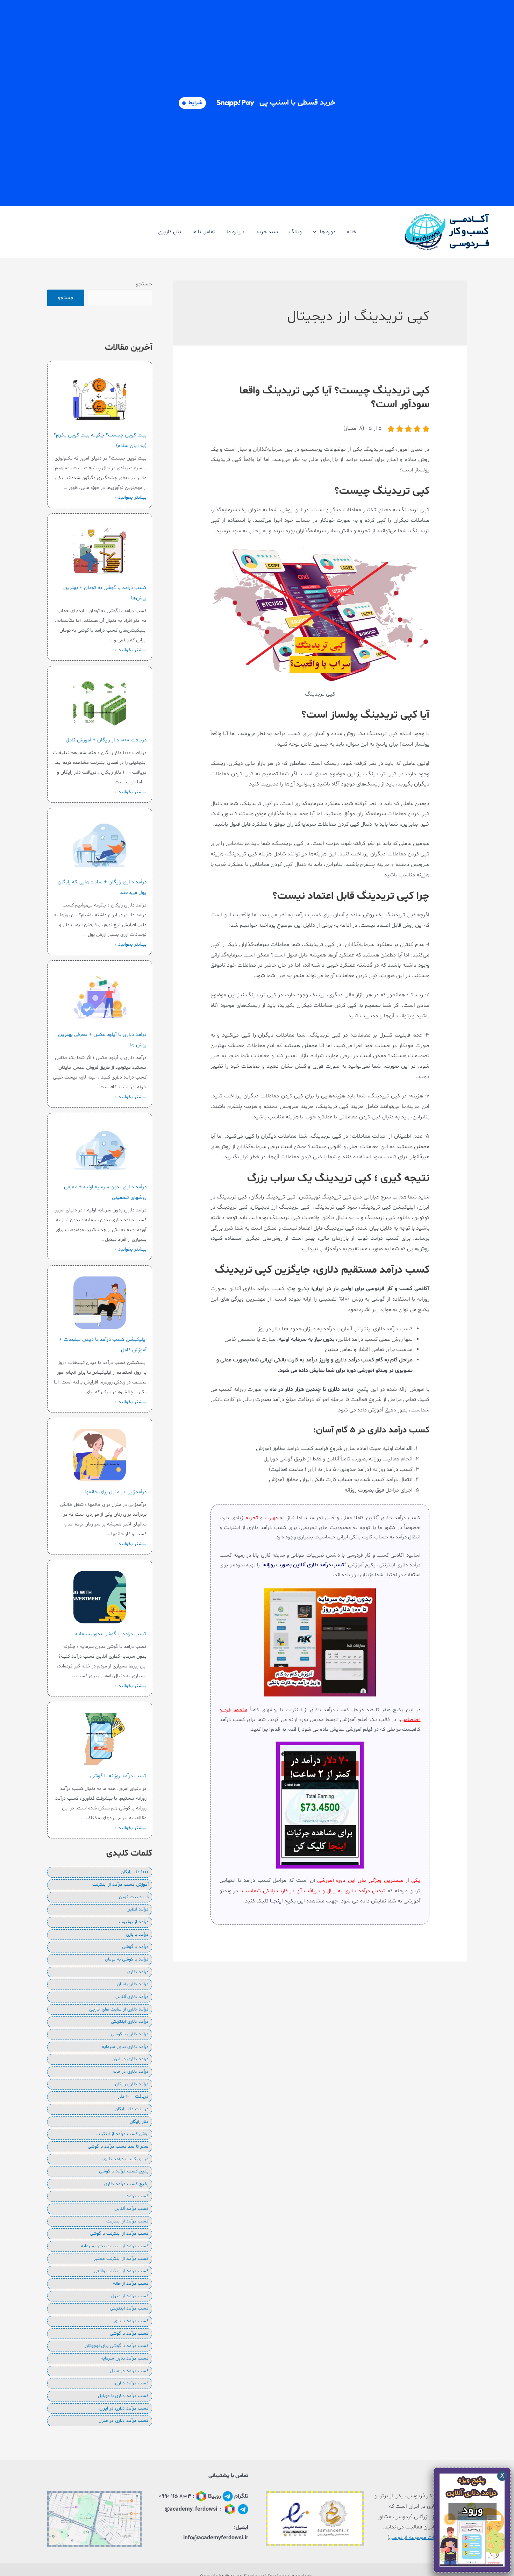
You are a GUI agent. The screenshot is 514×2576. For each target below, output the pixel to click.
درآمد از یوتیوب (134, 1922)
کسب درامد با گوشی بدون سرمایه (111, 1634)
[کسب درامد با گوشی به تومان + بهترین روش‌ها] (100, 551)
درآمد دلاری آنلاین (132, 1997)
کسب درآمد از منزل (130, 2296)
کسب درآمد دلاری (132, 2383)
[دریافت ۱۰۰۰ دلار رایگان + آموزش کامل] (100, 703)
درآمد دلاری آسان (133, 1984)
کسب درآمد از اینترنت (127, 2221)
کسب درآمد (137, 2196)
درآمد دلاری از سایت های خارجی (119, 2009)
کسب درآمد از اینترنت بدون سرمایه (115, 2246)
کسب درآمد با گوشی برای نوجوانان (117, 2346)
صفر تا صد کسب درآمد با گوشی (118, 2147)
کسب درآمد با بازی (131, 2321)
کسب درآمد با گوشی (129, 2334)
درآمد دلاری (138, 1972)
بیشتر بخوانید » (130, 497)
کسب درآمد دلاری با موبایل (123, 2396)
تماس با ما (204, 232)
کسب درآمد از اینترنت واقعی (121, 2271)
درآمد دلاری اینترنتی (130, 2022)
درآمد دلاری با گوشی (130, 2034)
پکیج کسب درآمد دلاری (126, 2184)
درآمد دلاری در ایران (130, 2059)
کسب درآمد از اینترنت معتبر (121, 2259)
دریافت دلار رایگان (132, 2109)
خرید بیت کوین (134, 1897)
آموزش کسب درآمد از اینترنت (120, 1885)
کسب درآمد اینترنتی (129, 2308)
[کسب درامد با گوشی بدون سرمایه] (100, 1597)
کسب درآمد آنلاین (131, 2209)
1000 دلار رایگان (135, 1872)
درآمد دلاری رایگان (132, 2084)
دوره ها (328, 232)
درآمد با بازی (137, 1935)
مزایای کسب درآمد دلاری (126, 2159)
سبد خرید (267, 232)
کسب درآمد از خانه (131, 2284)
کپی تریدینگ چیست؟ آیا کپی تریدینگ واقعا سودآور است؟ (334, 398)
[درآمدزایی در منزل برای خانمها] (100, 1455)
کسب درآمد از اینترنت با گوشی (119, 2234)
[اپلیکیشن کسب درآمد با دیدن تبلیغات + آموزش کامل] (100, 1303)
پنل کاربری (169, 232)
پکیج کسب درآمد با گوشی (124, 2171)
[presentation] (316, 232)
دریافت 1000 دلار (133, 2097)
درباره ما (235, 232)
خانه (352, 232)
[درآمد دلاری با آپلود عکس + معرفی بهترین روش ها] (100, 998)
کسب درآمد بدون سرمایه (125, 2358)
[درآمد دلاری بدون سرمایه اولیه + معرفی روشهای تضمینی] (100, 1150)
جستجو (144, 284)
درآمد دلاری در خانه (131, 2072)
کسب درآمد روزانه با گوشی (118, 1776)
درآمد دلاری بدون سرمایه (125, 2047)
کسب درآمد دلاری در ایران (124, 2408)
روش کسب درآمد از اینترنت (122, 2134)
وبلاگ (295, 232)
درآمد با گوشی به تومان (127, 1959)
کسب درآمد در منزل (129, 2371)
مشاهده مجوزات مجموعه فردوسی (427, 2538)
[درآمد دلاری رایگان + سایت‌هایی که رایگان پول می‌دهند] (100, 845)
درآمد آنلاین (138, 1909)
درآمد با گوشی (135, 1947)
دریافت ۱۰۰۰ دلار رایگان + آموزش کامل (106, 740)
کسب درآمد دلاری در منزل (124, 2421)
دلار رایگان (139, 2122)
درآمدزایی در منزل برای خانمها (116, 1492)
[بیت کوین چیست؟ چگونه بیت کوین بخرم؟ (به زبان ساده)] (100, 398)
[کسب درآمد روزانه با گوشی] (100, 1739)
